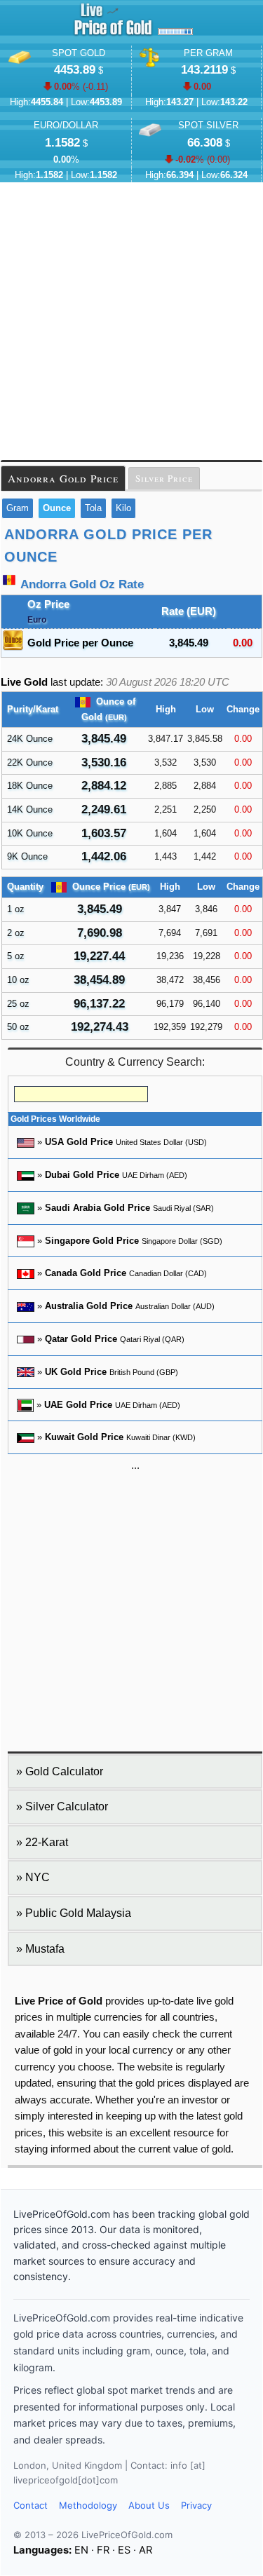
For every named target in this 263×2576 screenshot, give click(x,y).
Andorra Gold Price (63, 478)
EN (81, 2550)
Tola (93, 508)
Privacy (196, 2505)
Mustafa (45, 1949)
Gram (18, 508)
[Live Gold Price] (113, 35)
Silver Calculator (67, 1806)
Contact (31, 2505)
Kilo (123, 508)
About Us (149, 2505)
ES (124, 2550)
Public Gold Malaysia (78, 1913)
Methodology (88, 2505)
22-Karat (47, 1842)
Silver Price (164, 478)
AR (146, 2550)
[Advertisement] (131, 321)
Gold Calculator (64, 1771)
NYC (38, 1877)
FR (103, 2550)
